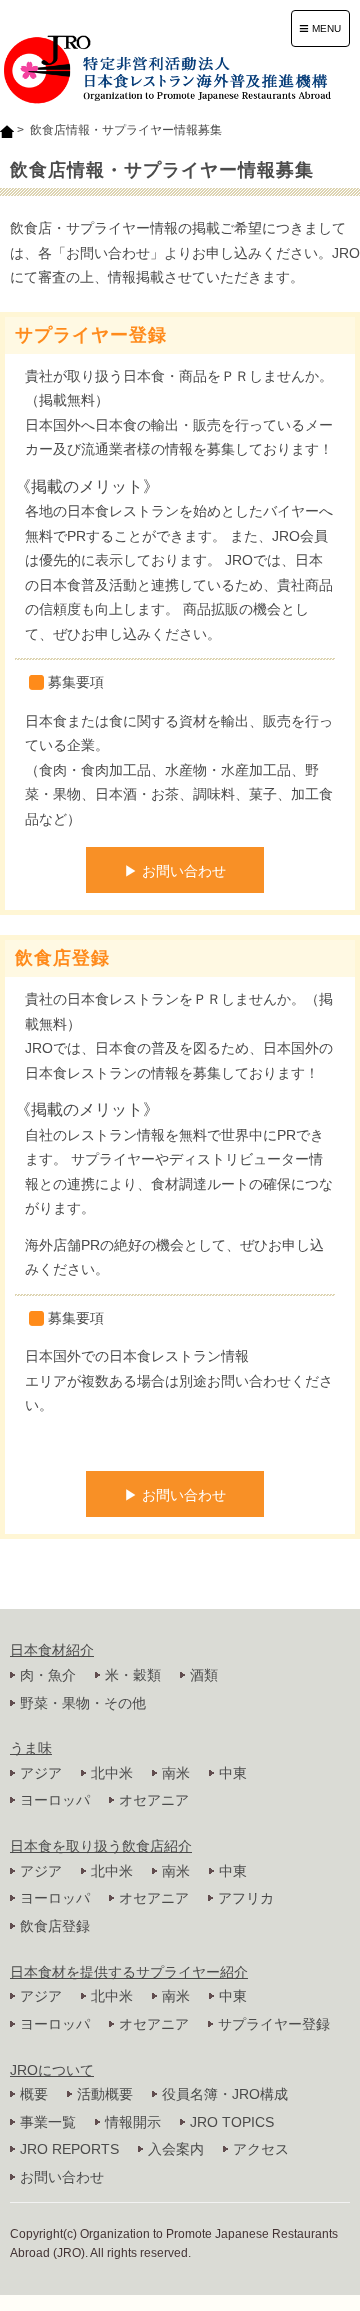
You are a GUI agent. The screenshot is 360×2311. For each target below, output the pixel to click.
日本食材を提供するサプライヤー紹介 (129, 1972)
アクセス (261, 2149)
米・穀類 (133, 1675)
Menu (320, 28)
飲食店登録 (55, 1926)
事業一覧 (48, 2122)
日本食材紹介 (52, 1650)
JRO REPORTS (69, 2149)
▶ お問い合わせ (175, 871)
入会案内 (176, 2149)
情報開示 (133, 2122)
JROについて (52, 2070)
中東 (233, 1773)
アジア (41, 1773)
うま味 (31, 1748)
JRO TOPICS (232, 2122)
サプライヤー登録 (274, 2024)
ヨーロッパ (55, 1800)
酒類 (204, 1675)
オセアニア (154, 1800)
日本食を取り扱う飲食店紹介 (101, 1846)
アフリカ (246, 1898)
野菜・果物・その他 (83, 1703)
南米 (176, 1773)
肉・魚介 (48, 1675)
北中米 (112, 1773)
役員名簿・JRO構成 (225, 2094)
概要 (34, 2094)
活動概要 (105, 2094)
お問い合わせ (62, 2177)
